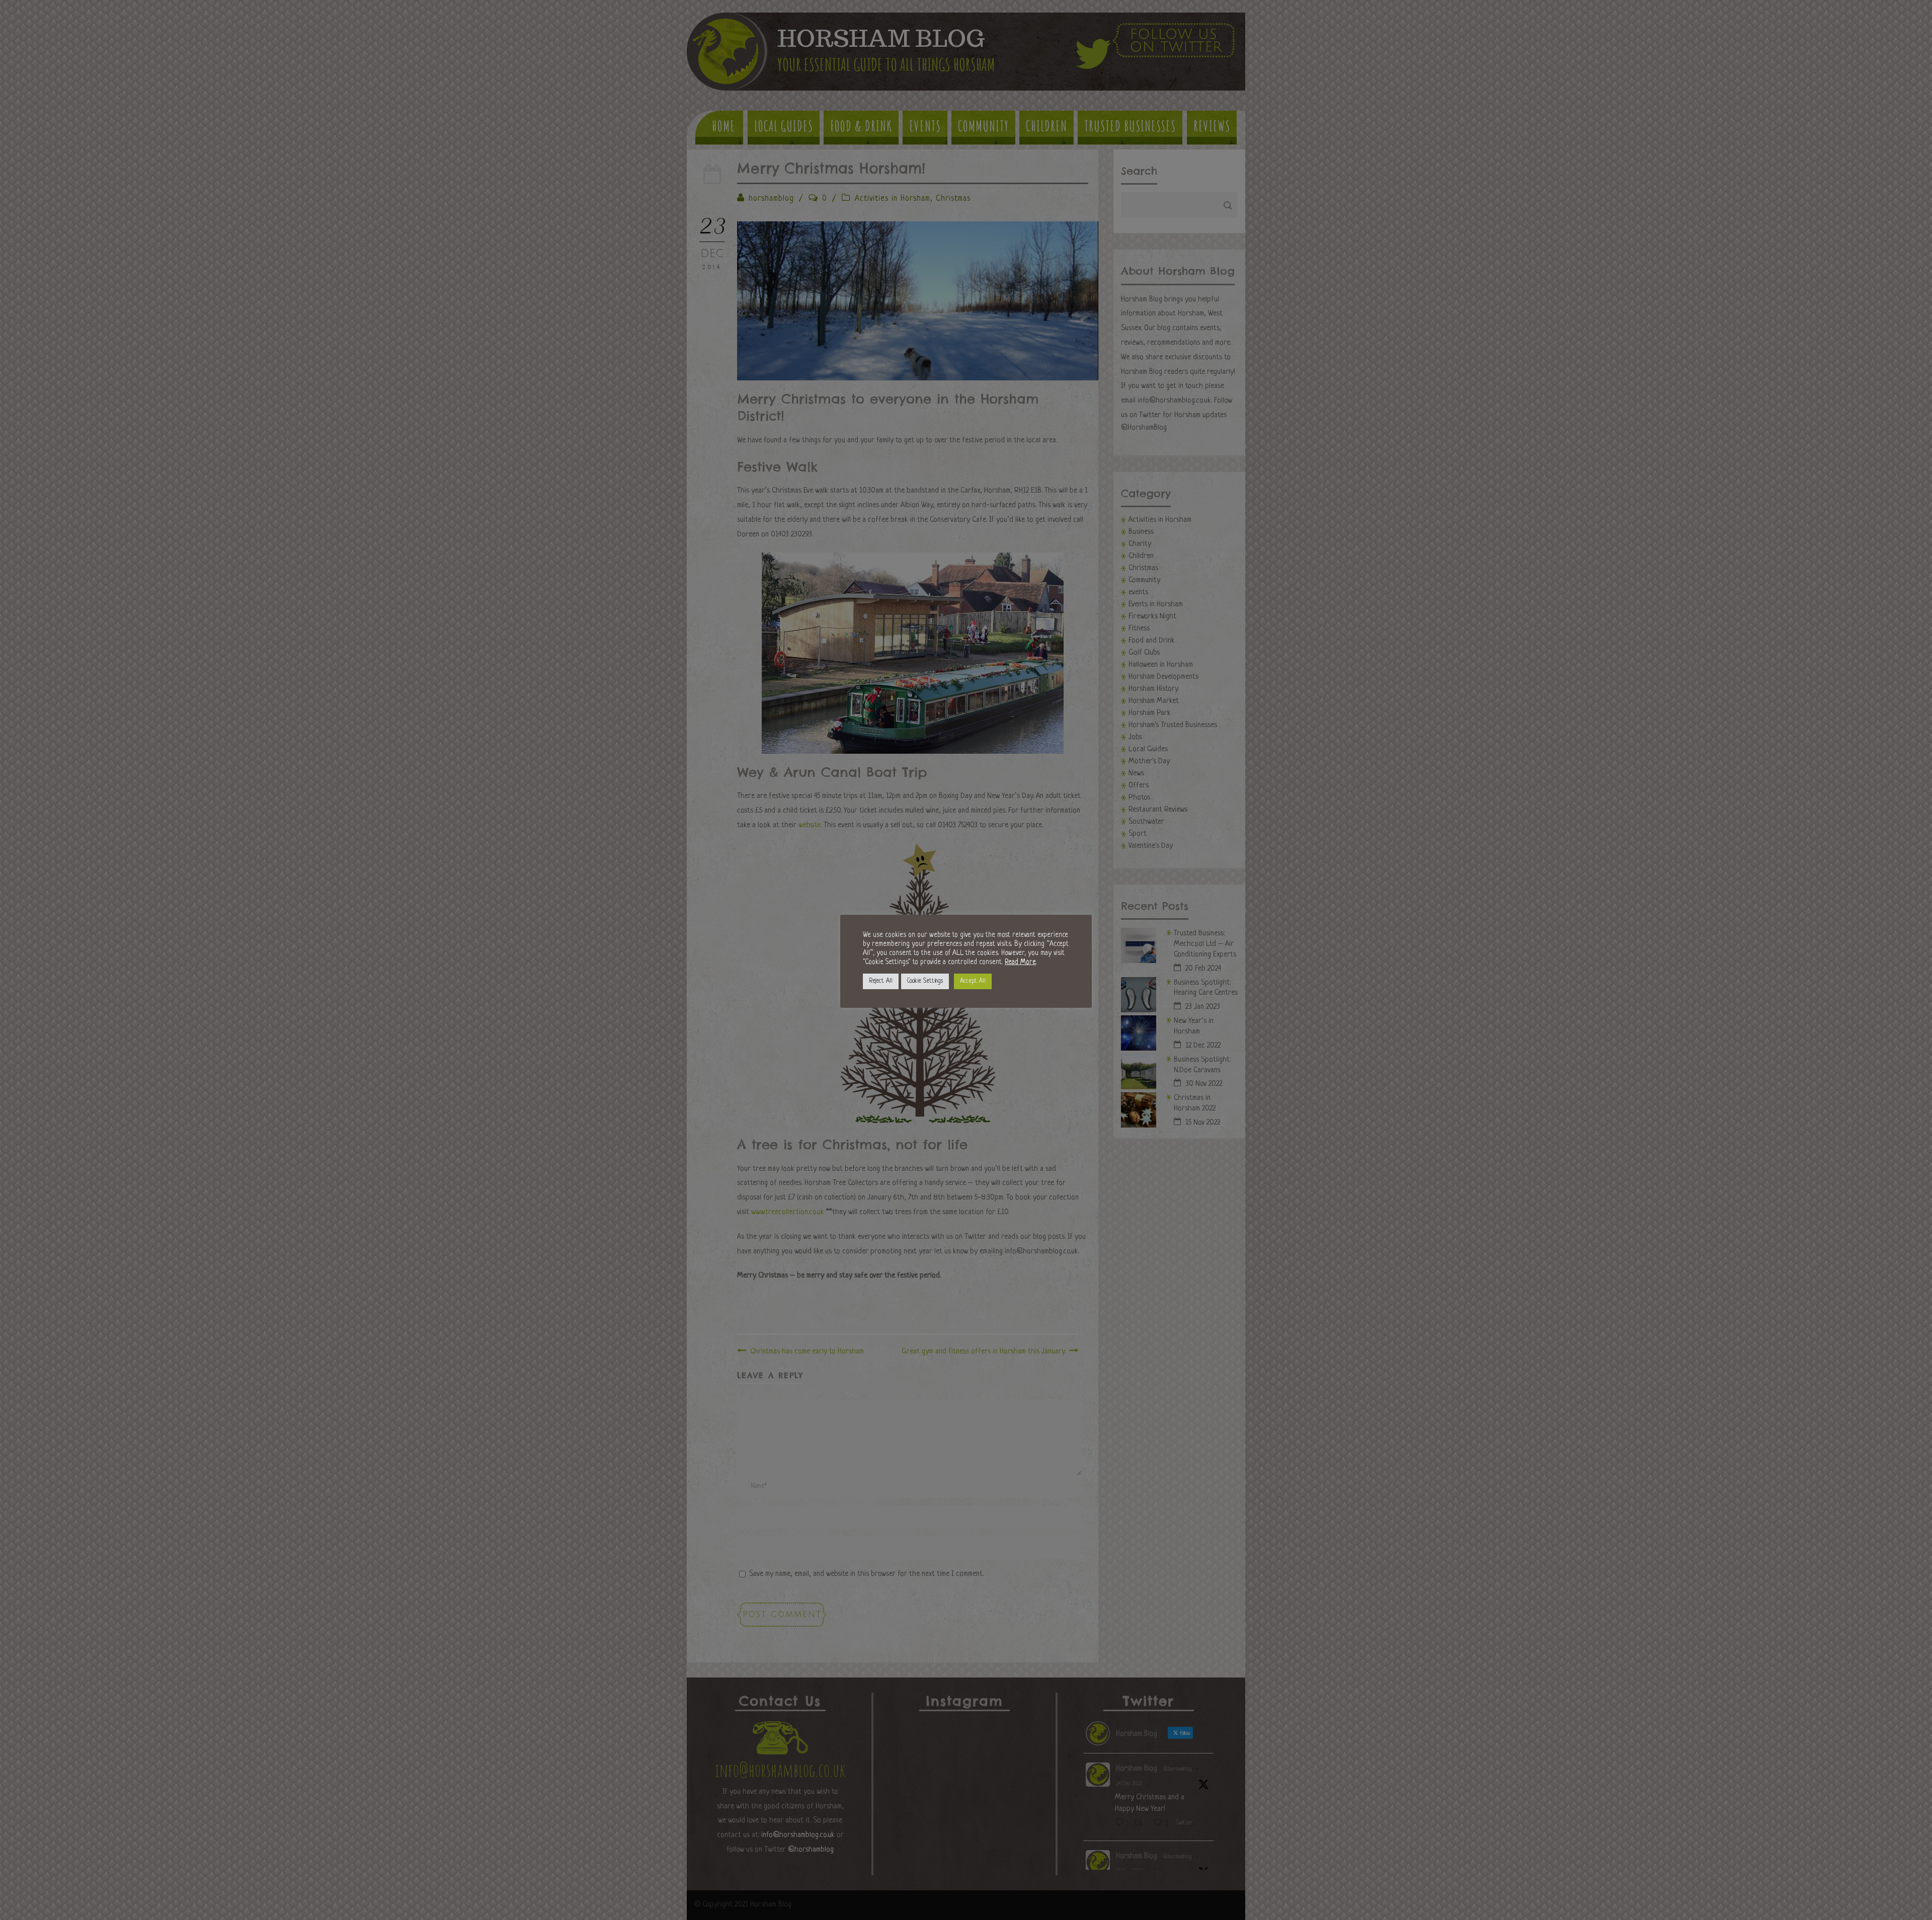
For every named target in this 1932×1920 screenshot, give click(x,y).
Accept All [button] (973, 981)
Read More (1020, 962)
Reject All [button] (881, 981)
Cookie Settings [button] (925, 981)
